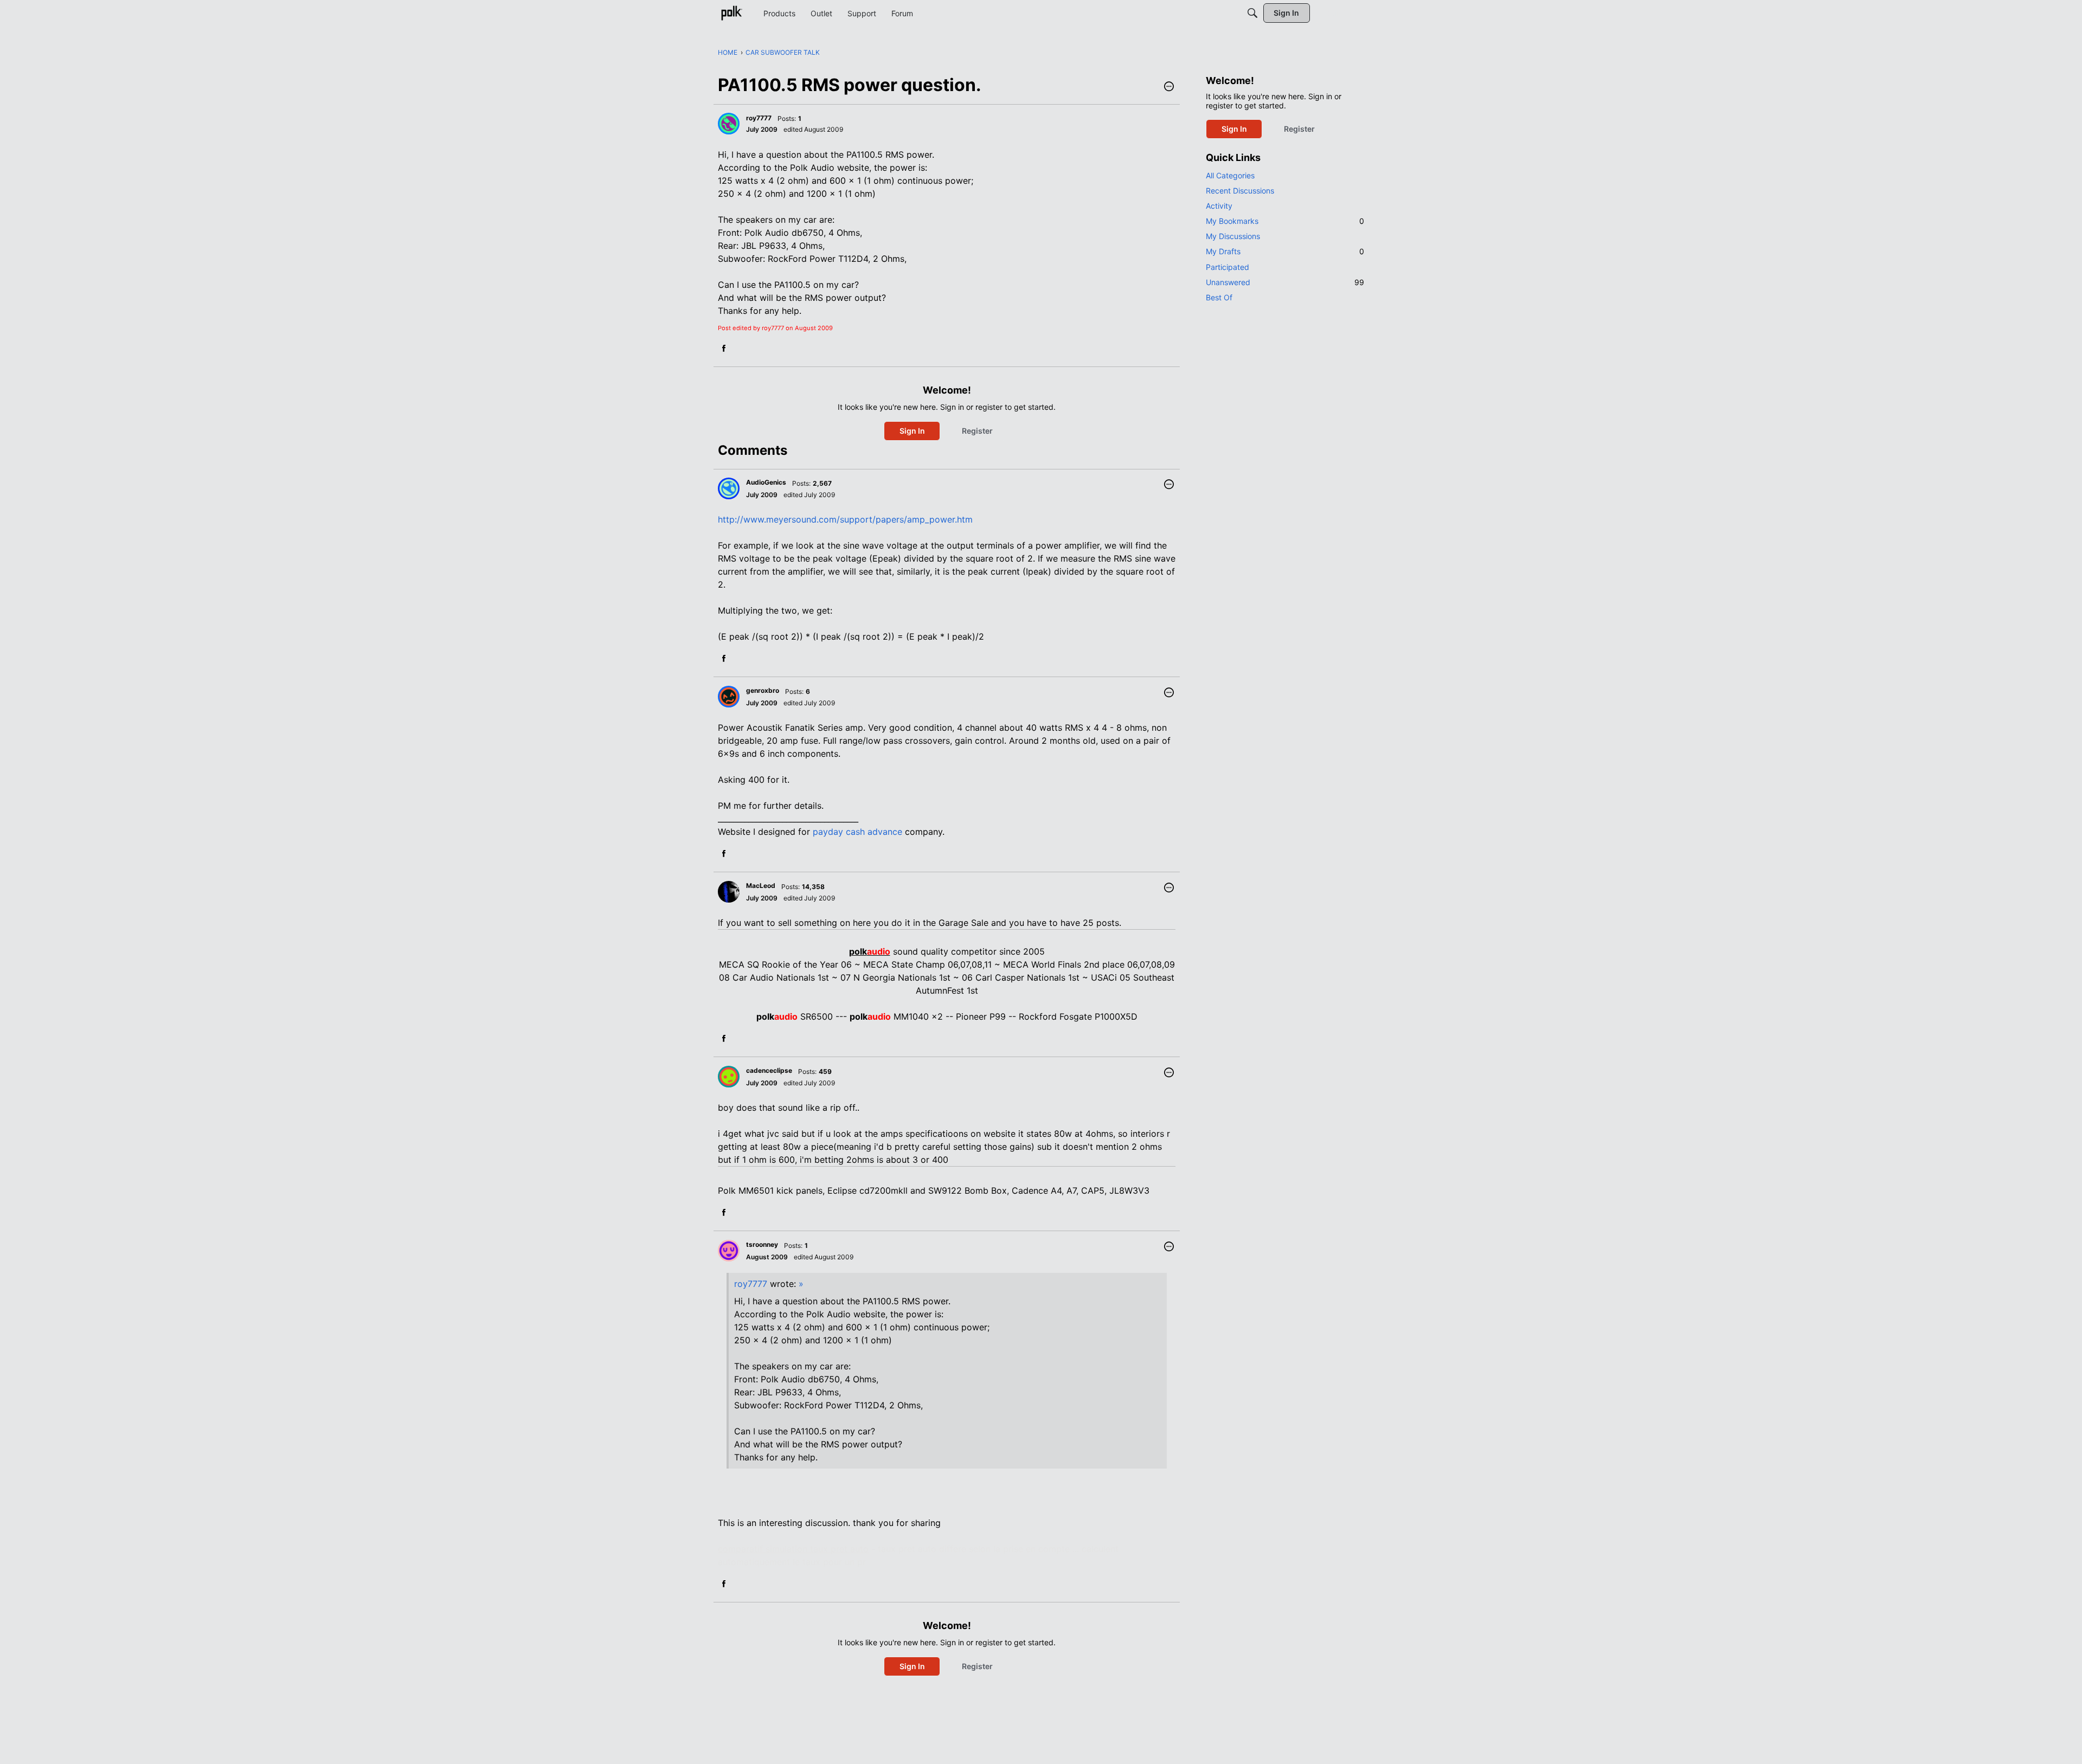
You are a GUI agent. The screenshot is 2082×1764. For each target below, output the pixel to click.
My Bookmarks (1285, 221)
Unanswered (1285, 282)
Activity (1219, 206)
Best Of (1219, 297)
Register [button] (977, 431)
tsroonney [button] (762, 1244)
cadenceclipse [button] (769, 1070)
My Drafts (1285, 251)
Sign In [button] (912, 431)
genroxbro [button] (763, 690)
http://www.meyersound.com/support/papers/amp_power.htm (845, 519)
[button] (1169, 87)
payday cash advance (857, 832)
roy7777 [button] (759, 118)
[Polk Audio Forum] (731, 13)
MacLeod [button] (761, 886)
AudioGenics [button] (766, 482)
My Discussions (1233, 236)
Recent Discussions (1240, 191)
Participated (1228, 267)
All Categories (1230, 175)
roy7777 (751, 1284)
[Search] (1252, 13)
